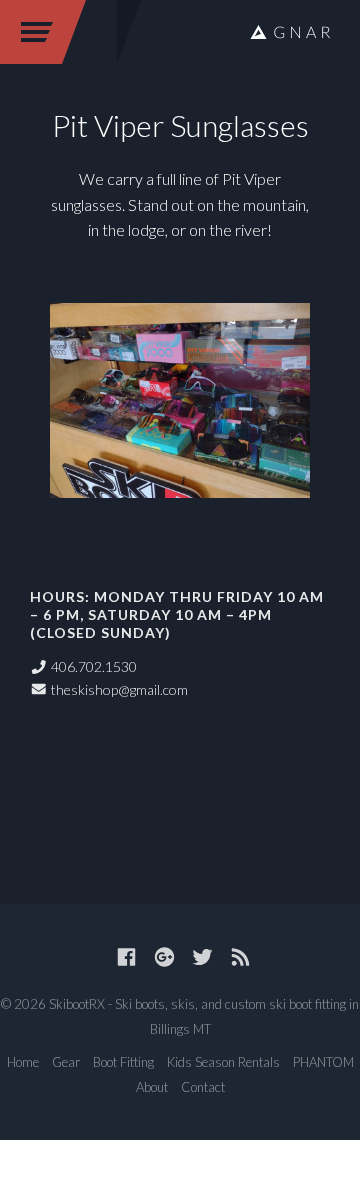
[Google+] (164, 956)
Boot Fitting (123, 1062)
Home (23, 1062)
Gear (66, 1062)
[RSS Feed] (240, 956)
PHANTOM (323, 1062)
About (152, 1087)
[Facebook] (126, 956)
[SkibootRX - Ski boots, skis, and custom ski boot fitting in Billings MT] (290, 32)
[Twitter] (202, 956)
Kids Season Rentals (223, 1062)
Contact (203, 1087)
